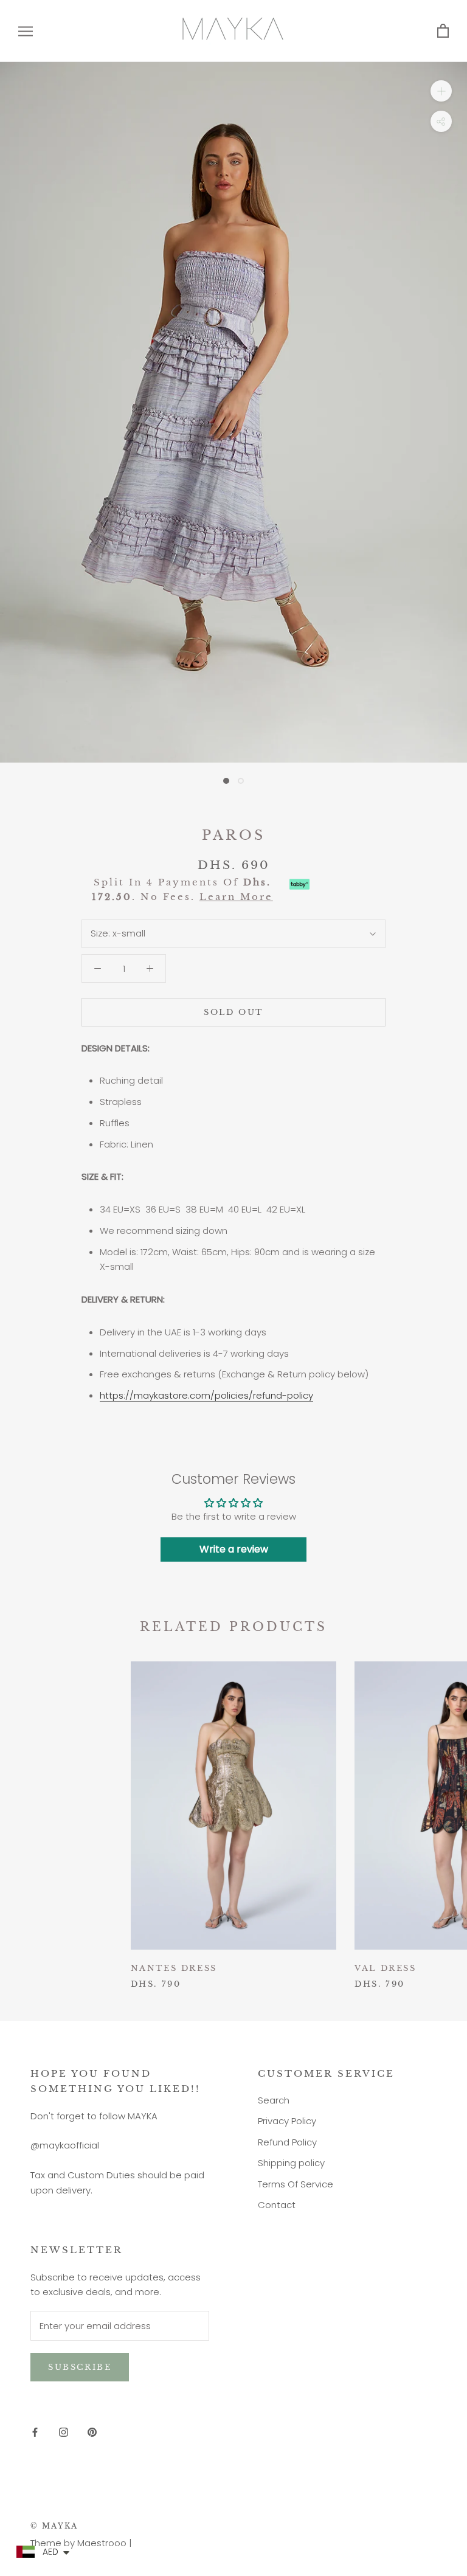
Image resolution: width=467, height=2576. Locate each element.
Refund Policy (287, 2142)
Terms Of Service (296, 2184)
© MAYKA (54, 2526)
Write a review (234, 1549)
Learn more (236, 897)
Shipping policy (291, 2163)
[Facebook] (35, 2432)
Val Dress (385, 1968)
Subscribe (80, 2367)
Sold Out (233, 1012)
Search (274, 2100)
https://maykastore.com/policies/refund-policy (206, 1395)
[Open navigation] (26, 31)
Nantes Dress (174, 1968)
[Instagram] (64, 2432)
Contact (277, 2205)
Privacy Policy (287, 2121)
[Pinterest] (92, 2432)
